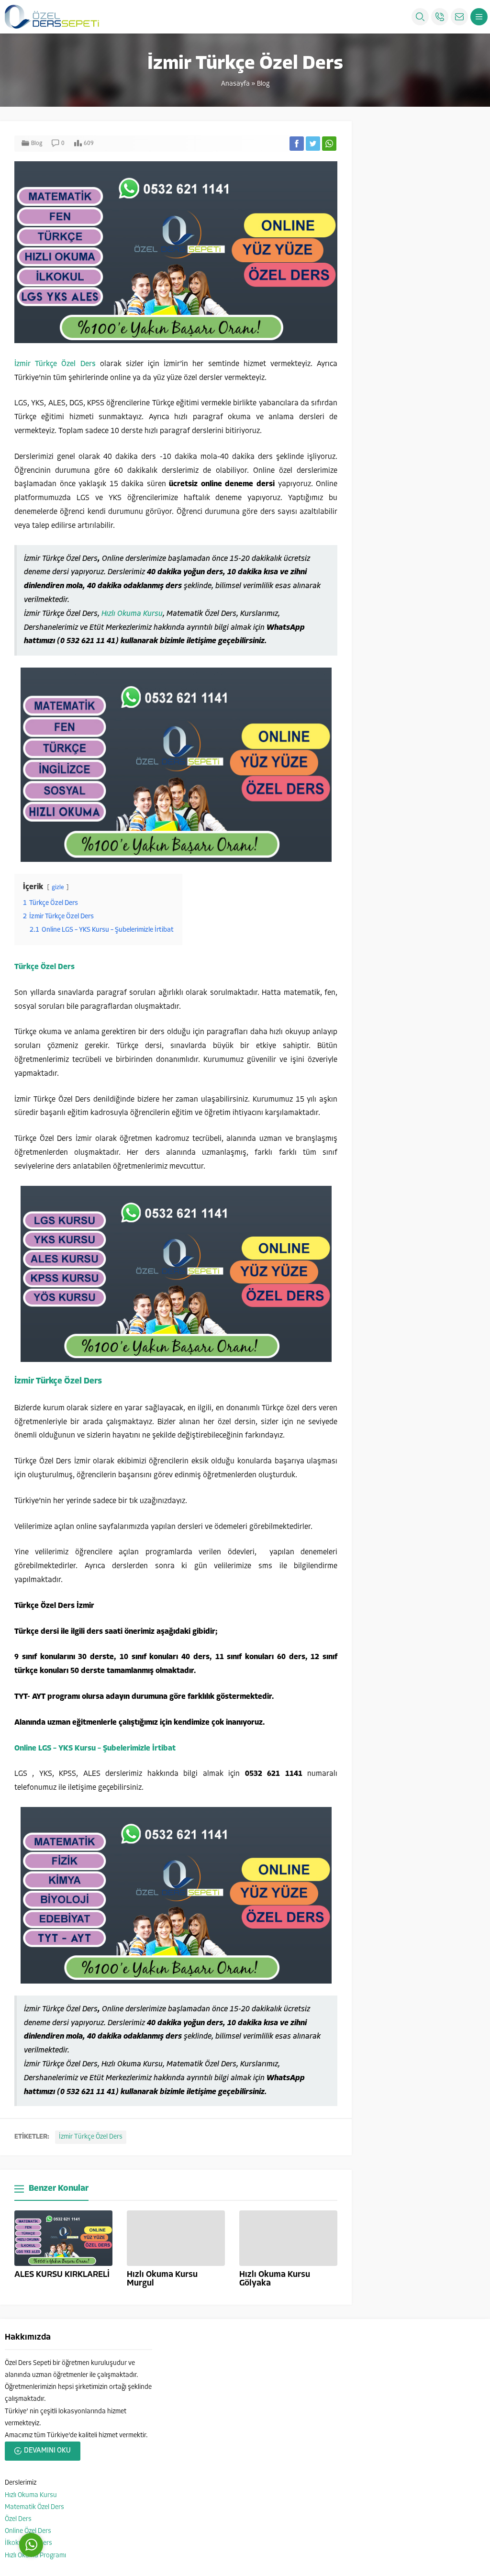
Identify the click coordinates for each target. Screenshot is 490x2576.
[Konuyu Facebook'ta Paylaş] (297, 144)
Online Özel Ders (28, 2531)
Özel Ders (18, 2519)
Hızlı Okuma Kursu (132, 614)
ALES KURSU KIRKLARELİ (62, 2275)
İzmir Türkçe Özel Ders (55, 364)
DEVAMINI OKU (47, 2451)
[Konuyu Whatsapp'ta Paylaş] (329, 144)
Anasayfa (235, 84)
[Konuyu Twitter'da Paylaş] (313, 144)
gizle (58, 887)
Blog (263, 84)
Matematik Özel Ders (34, 2507)
